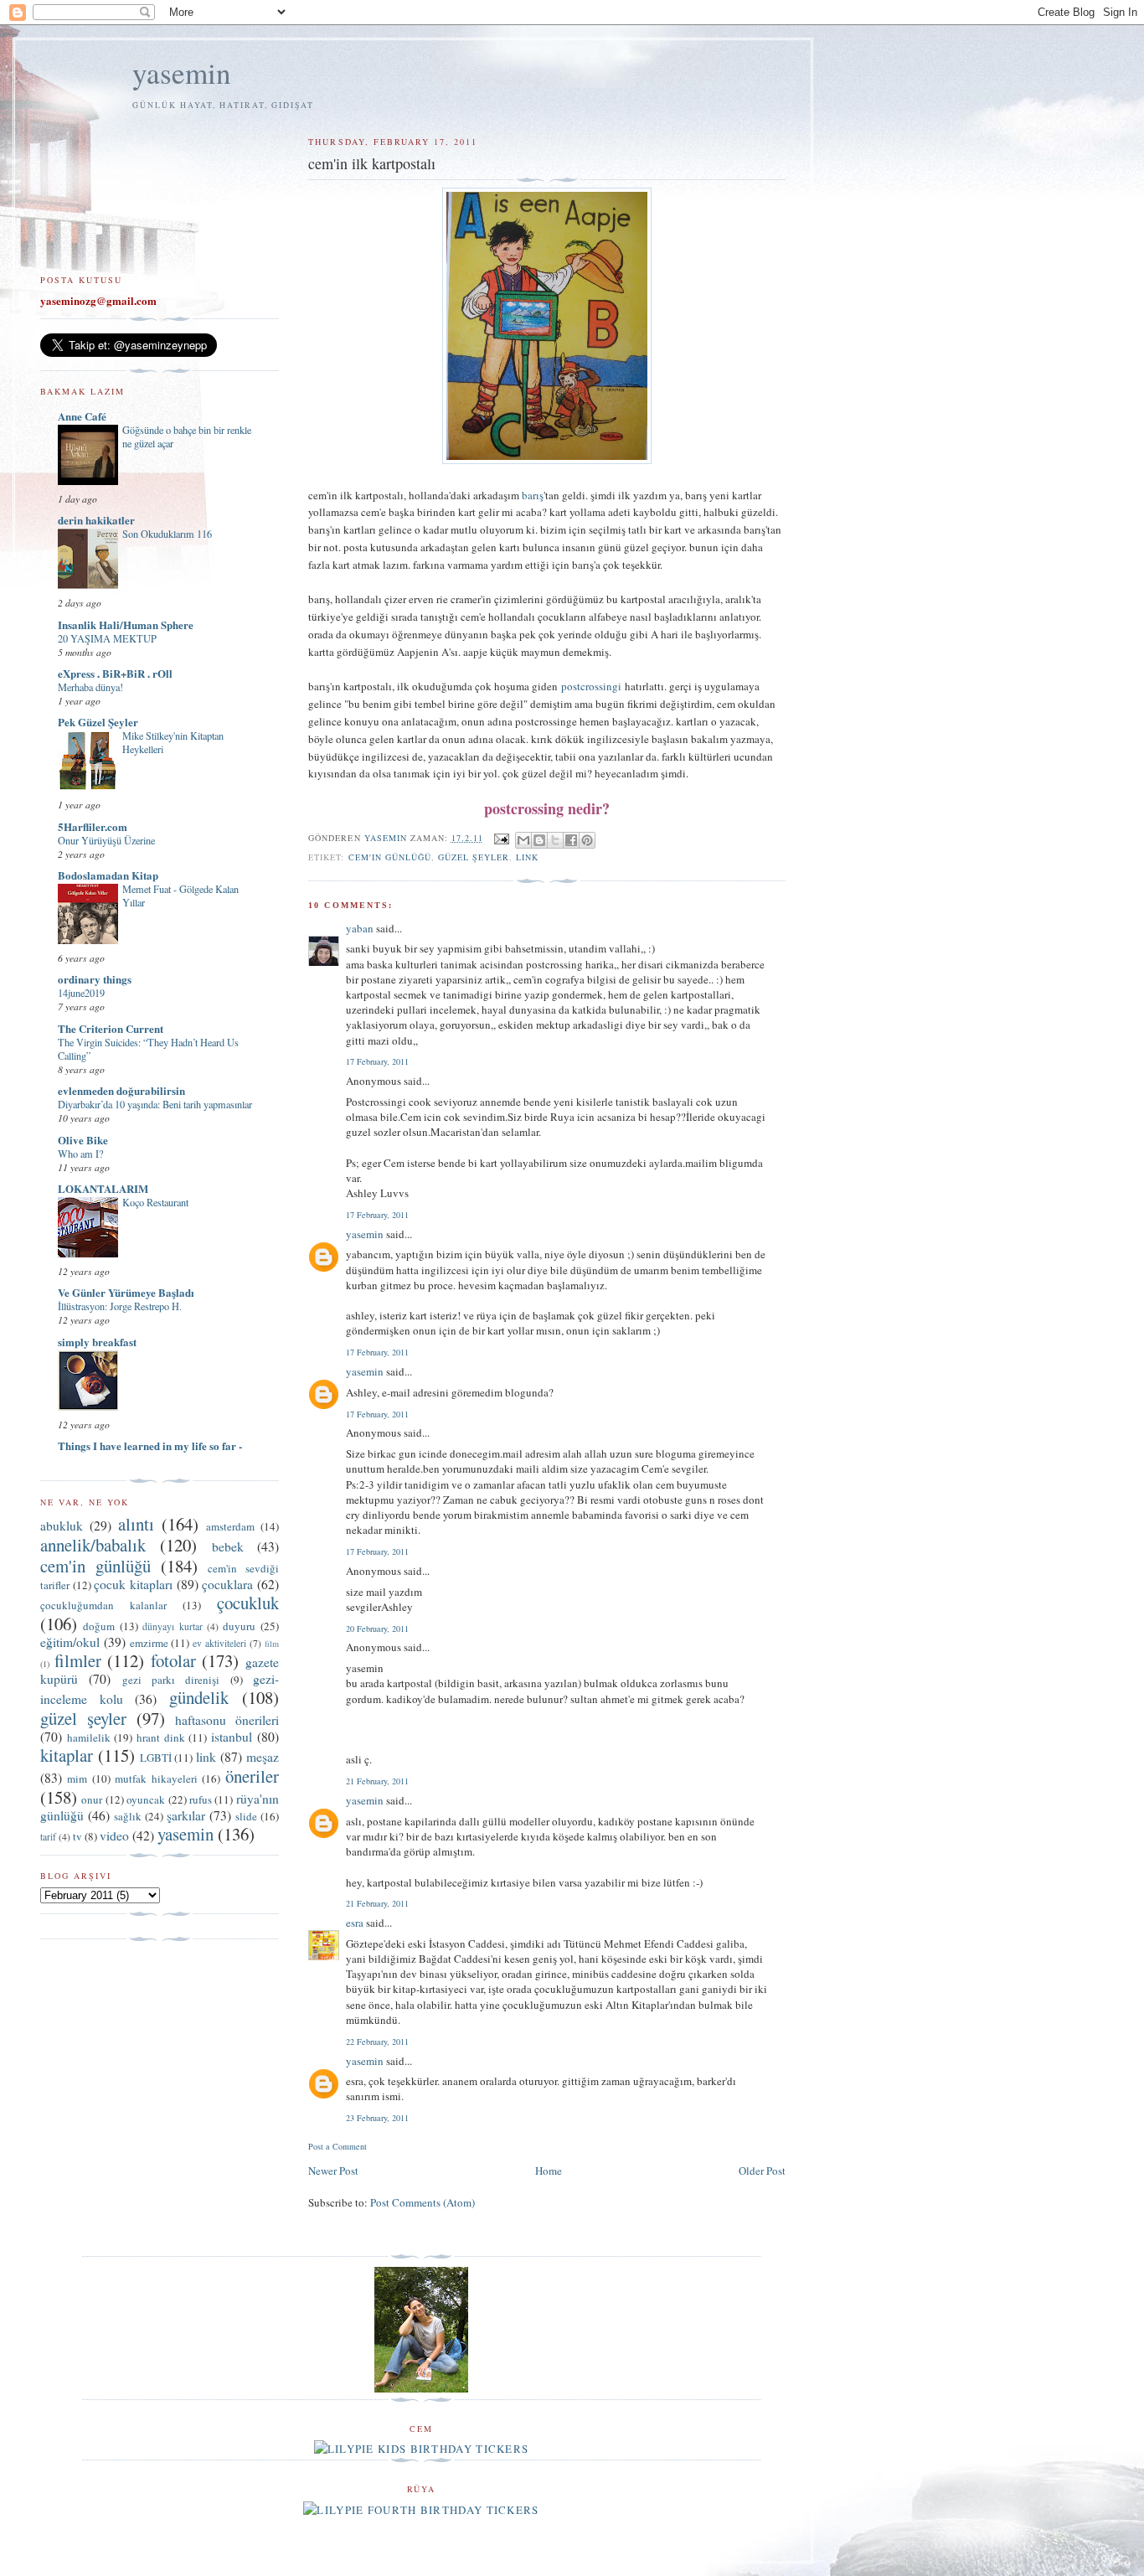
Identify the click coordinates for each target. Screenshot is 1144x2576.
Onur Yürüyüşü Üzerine (106, 840)
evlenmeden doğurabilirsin (121, 1090)
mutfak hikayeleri (156, 1778)
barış (533, 495)
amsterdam (230, 1526)
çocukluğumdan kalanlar (103, 1605)
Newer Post (333, 2171)
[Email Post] (501, 838)
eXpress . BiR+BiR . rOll (115, 673)
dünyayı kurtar (172, 1626)
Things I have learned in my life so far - (150, 1445)
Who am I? (80, 1154)
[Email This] (523, 840)
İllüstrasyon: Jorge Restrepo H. (120, 1306)
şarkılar (186, 1815)
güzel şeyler (474, 857)
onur (92, 1799)
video (114, 1835)
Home (549, 2171)
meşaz (263, 1757)
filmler (78, 1660)
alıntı (136, 1524)
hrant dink (161, 1737)
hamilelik (89, 1737)
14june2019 (81, 993)
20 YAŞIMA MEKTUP (107, 638)
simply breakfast (97, 1342)
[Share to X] (555, 840)
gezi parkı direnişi (171, 1680)
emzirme (149, 1643)
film (272, 1644)
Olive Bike (83, 1140)
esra (355, 1923)
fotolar (173, 1660)
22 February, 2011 (377, 2042)
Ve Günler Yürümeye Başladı (126, 1292)
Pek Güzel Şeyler (98, 722)
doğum (99, 1626)
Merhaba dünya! (90, 687)
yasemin (182, 72)
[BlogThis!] (539, 840)
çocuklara (227, 1584)
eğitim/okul (70, 1642)
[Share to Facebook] (571, 840)
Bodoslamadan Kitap (108, 875)
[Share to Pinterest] (587, 840)
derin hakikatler (96, 520)
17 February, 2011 (377, 1061)
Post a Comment (338, 2146)
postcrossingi (591, 686)
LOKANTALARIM (103, 1188)
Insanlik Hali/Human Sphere (126, 625)
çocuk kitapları (133, 1584)
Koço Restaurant (155, 1202)
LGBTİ (156, 1758)
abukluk (62, 1525)
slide (246, 1816)
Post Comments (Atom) (423, 2202)
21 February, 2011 (377, 1781)
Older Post (762, 2171)
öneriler (252, 1776)
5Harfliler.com (93, 826)
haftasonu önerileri (227, 1720)
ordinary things (95, 979)
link (527, 857)
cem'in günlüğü (390, 857)
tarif (48, 1837)
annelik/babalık (93, 1545)
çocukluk (248, 1603)
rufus (201, 1799)
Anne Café (82, 416)
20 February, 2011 (377, 1629)
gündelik (199, 1697)
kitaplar (67, 1755)
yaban (360, 928)
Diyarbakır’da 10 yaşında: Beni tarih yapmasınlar (155, 1104)
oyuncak (146, 1799)
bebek (228, 1546)
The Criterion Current (111, 1028)
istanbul (232, 1737)
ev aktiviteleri (219, 1643)
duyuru (239, 1626)
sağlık (128, 1816)
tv (77, 1836)
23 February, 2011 (377, 2118)
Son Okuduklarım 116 (167, 534)
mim (77, 1778)
